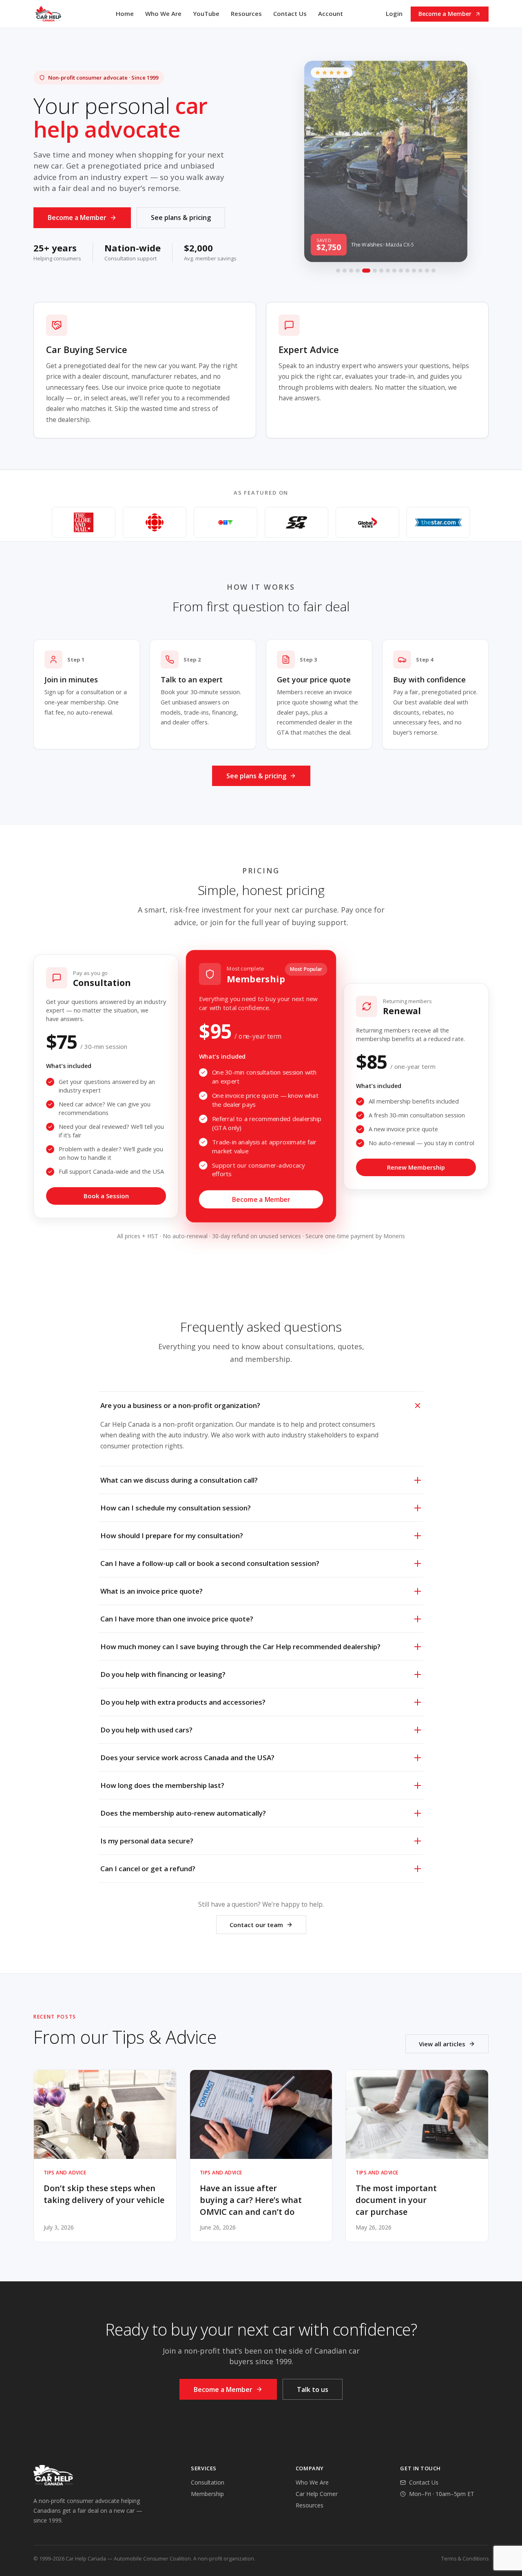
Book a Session (106, 1196)
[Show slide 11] (407, 271)
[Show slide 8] (388, 271)
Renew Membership (416, 1167)
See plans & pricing (181, 218)
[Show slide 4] (358, 271)
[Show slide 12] (414, 271)
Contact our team (256, 1925)
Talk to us (313, 2389)
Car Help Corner (317, 2494)
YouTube (206, 13)
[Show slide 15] (434, 271)
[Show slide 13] (420, 271)
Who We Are (163, 13)
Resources (246, 13)
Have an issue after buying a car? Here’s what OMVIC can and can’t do (251, 2200)
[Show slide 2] (345, 271)
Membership (207, 2494)
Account (331, 13)
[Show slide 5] (366, 271)
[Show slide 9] (394, 271)
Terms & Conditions (465, 2559)
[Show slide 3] (351, 271)
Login (394, 13)
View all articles (442, 2044)
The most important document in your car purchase (396, 2200)
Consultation (208, 2482)
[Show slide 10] (401, 271)
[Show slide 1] (338, 271)
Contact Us (290, 13)
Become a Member (445, 14)
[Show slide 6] (375, 271)
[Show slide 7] (381, 271)
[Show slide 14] (427, 271)
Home (125, 13)
